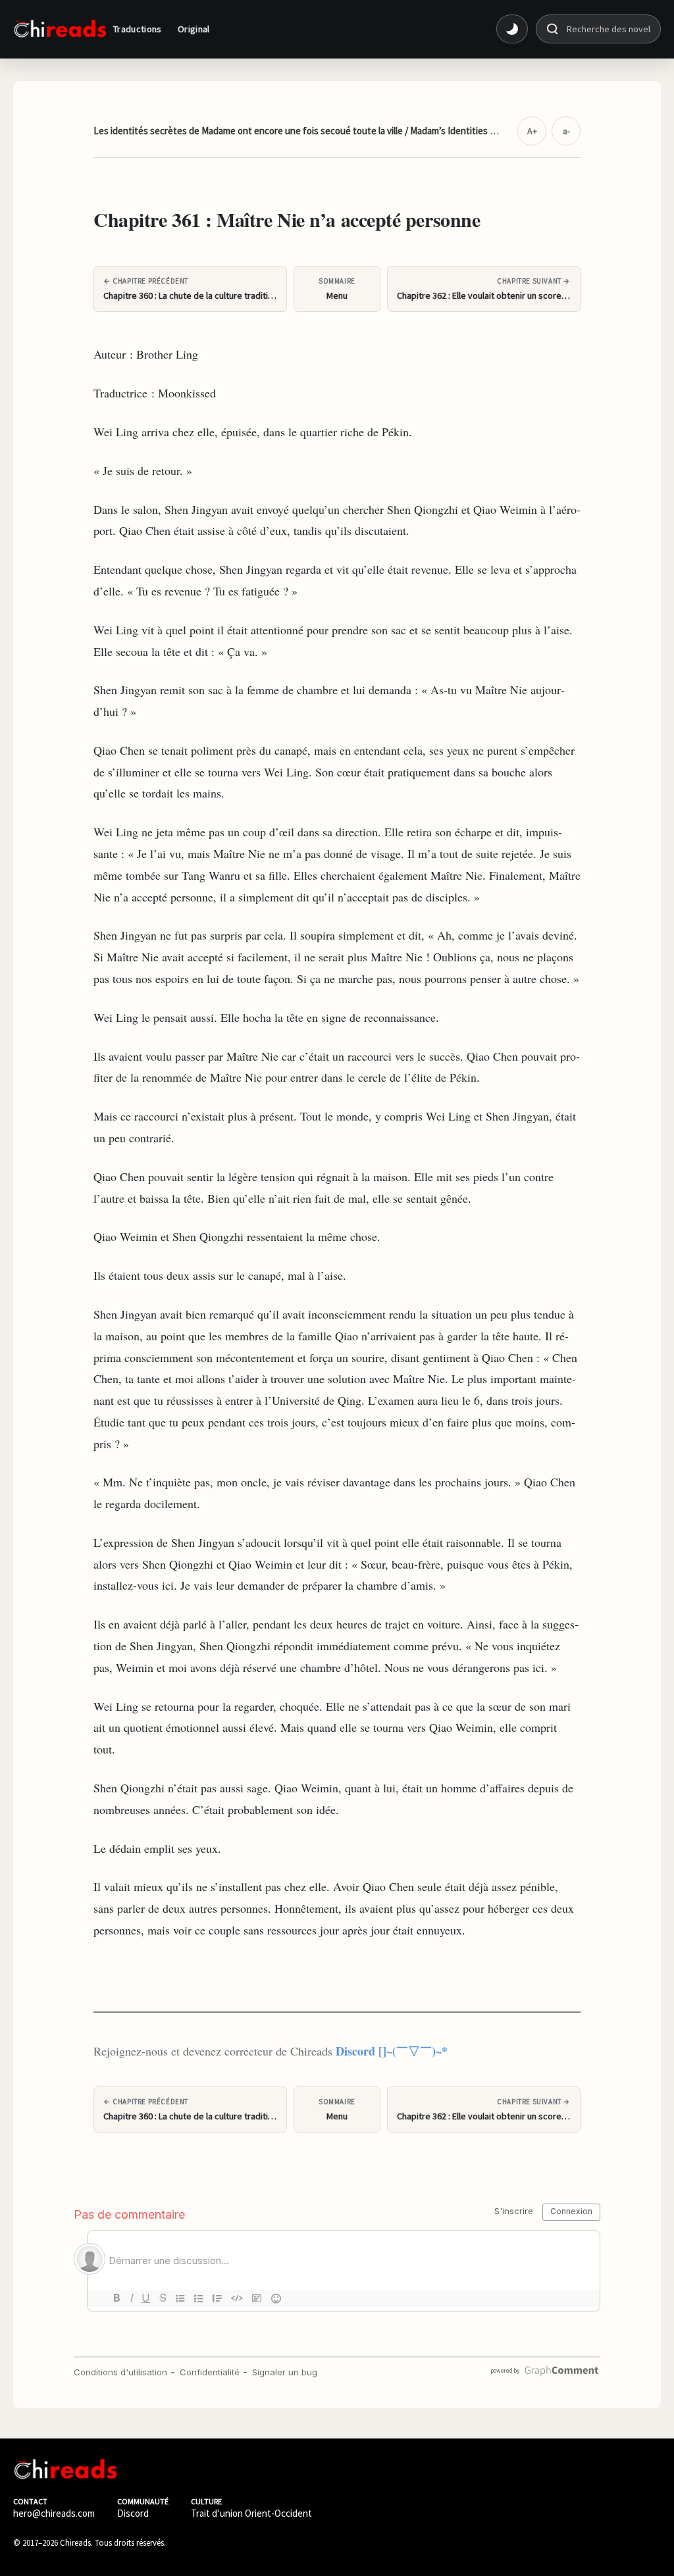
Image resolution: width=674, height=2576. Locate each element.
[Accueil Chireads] (60, 29)
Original (194, 29)
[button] (512, 29)
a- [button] (566, 131)
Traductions (138, 29)
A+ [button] (532, 131)
